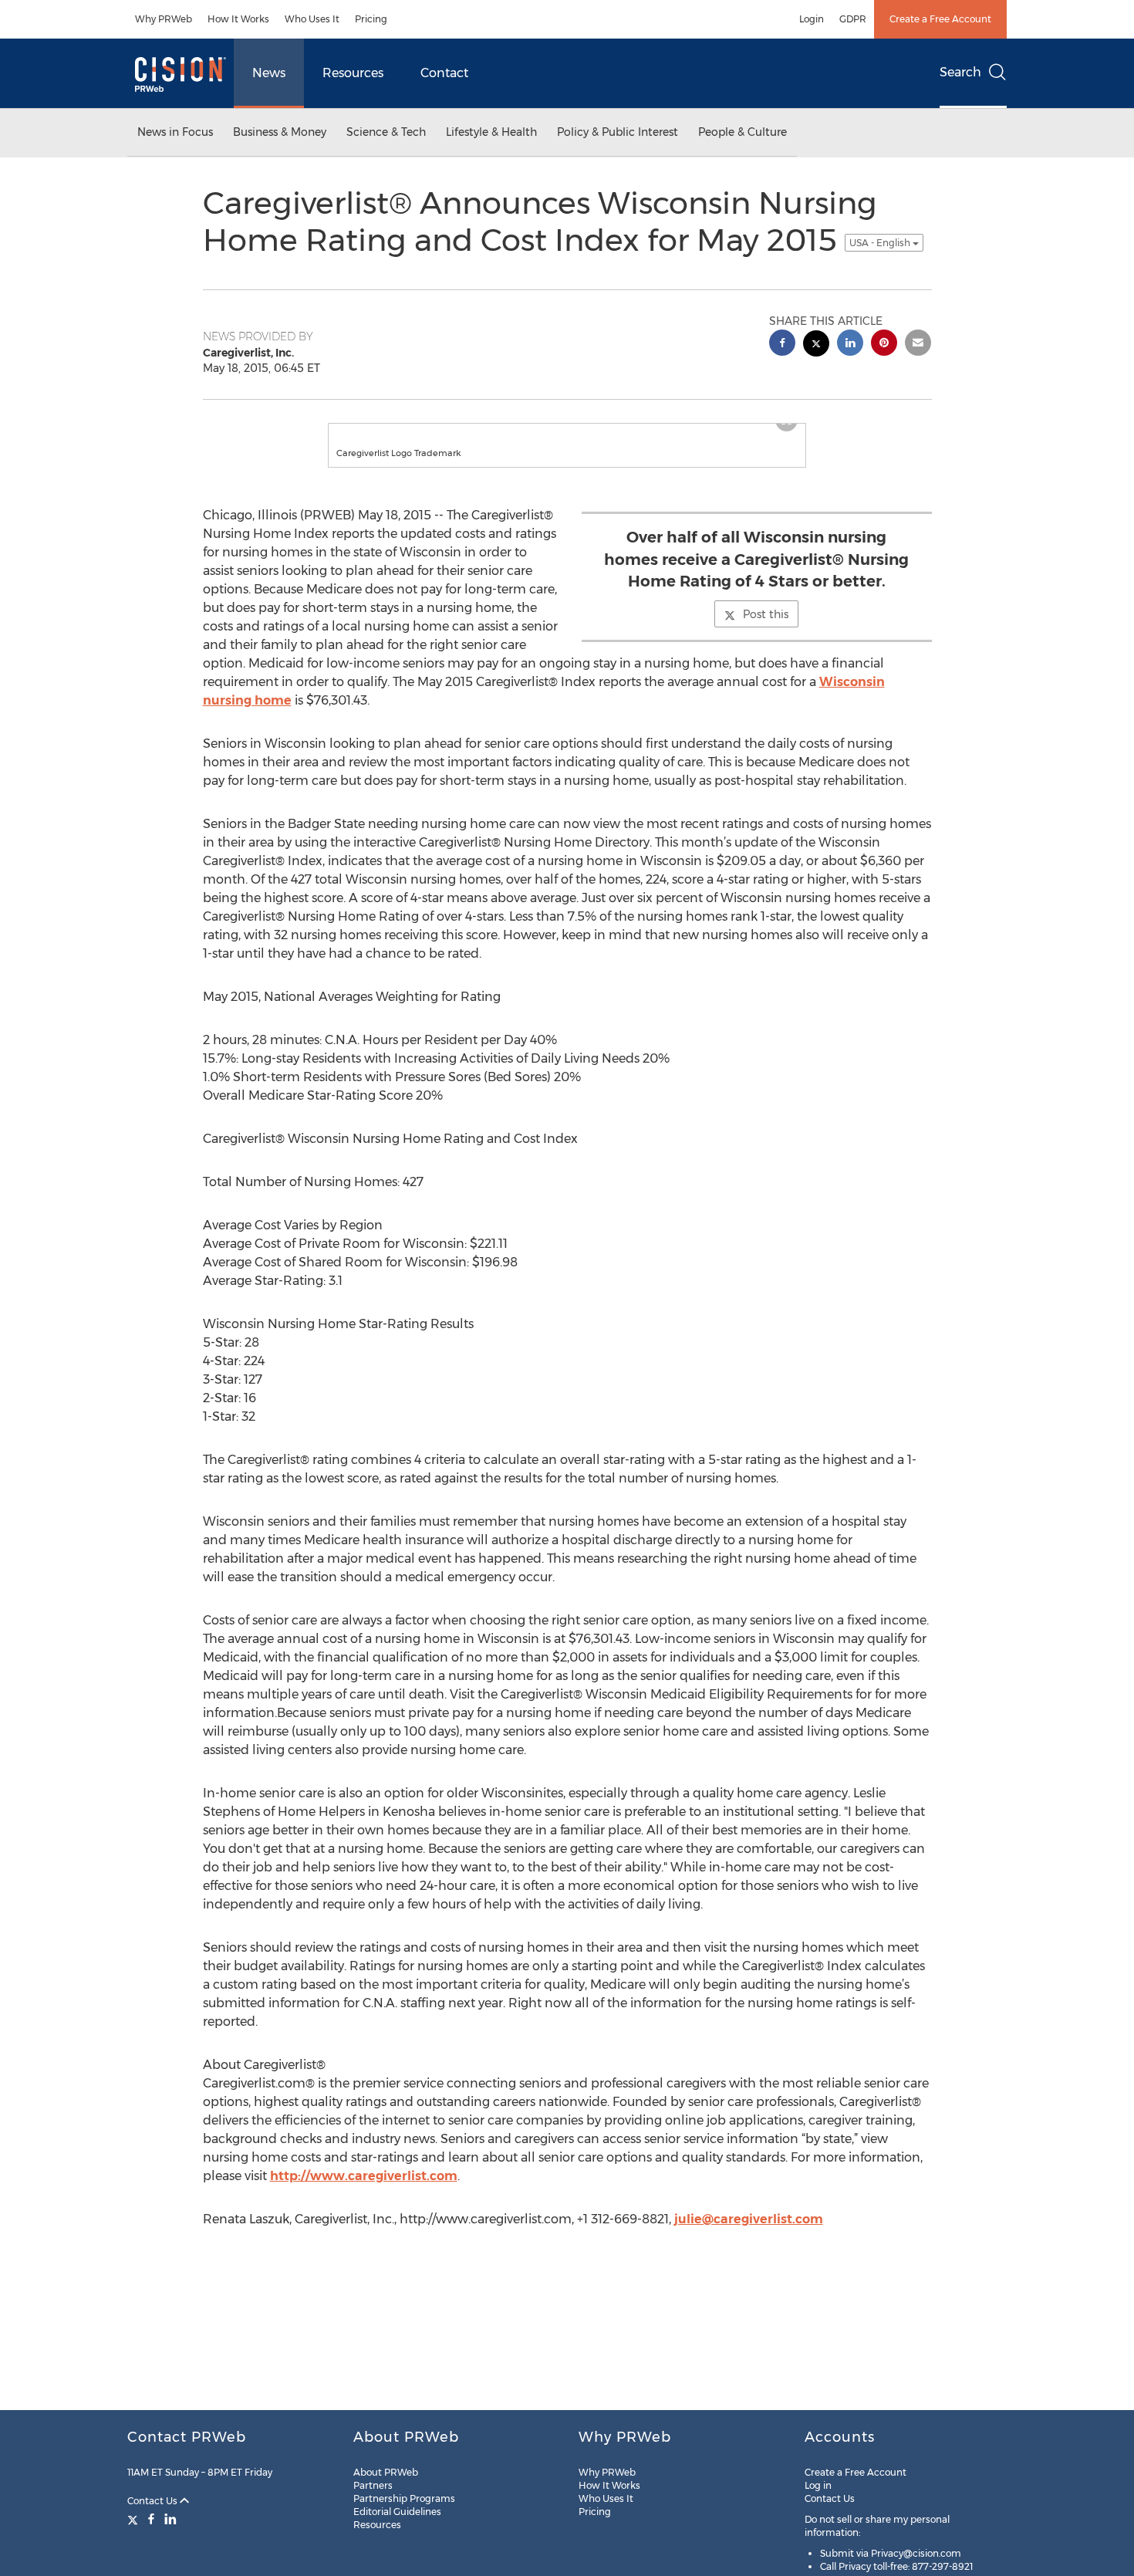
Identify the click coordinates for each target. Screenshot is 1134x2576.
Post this (766, 630)
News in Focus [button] (175, 132)
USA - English (881, 243)
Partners (373, 2485)
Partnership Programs (404, 2498)
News (269, 73)
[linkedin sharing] (850, 345)
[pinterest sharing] (884, 345)
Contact (444, 73)
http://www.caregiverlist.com (364, 2191)
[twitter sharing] (816, 345)
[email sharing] (918, 345)
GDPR (853, 19)
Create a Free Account (940, 19)
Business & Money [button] (280, 132)
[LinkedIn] (170, 2519)
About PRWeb (386, 2472)
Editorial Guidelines (397, 2512)
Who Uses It (312, 19)
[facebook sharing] (782, 345)
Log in (818, 2485)
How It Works (238, 19)
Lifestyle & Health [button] (491, 132)
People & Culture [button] (742, 132)
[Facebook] (151, 2519)
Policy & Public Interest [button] (618, 132)
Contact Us (154, 2501)
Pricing (371, 19)
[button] (567, 431)
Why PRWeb (164, 19)
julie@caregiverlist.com (749, 2235)
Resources (353, 73)
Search (960, 72)
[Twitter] (135, 2519)
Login (812, 19)
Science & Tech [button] (386, 132)
